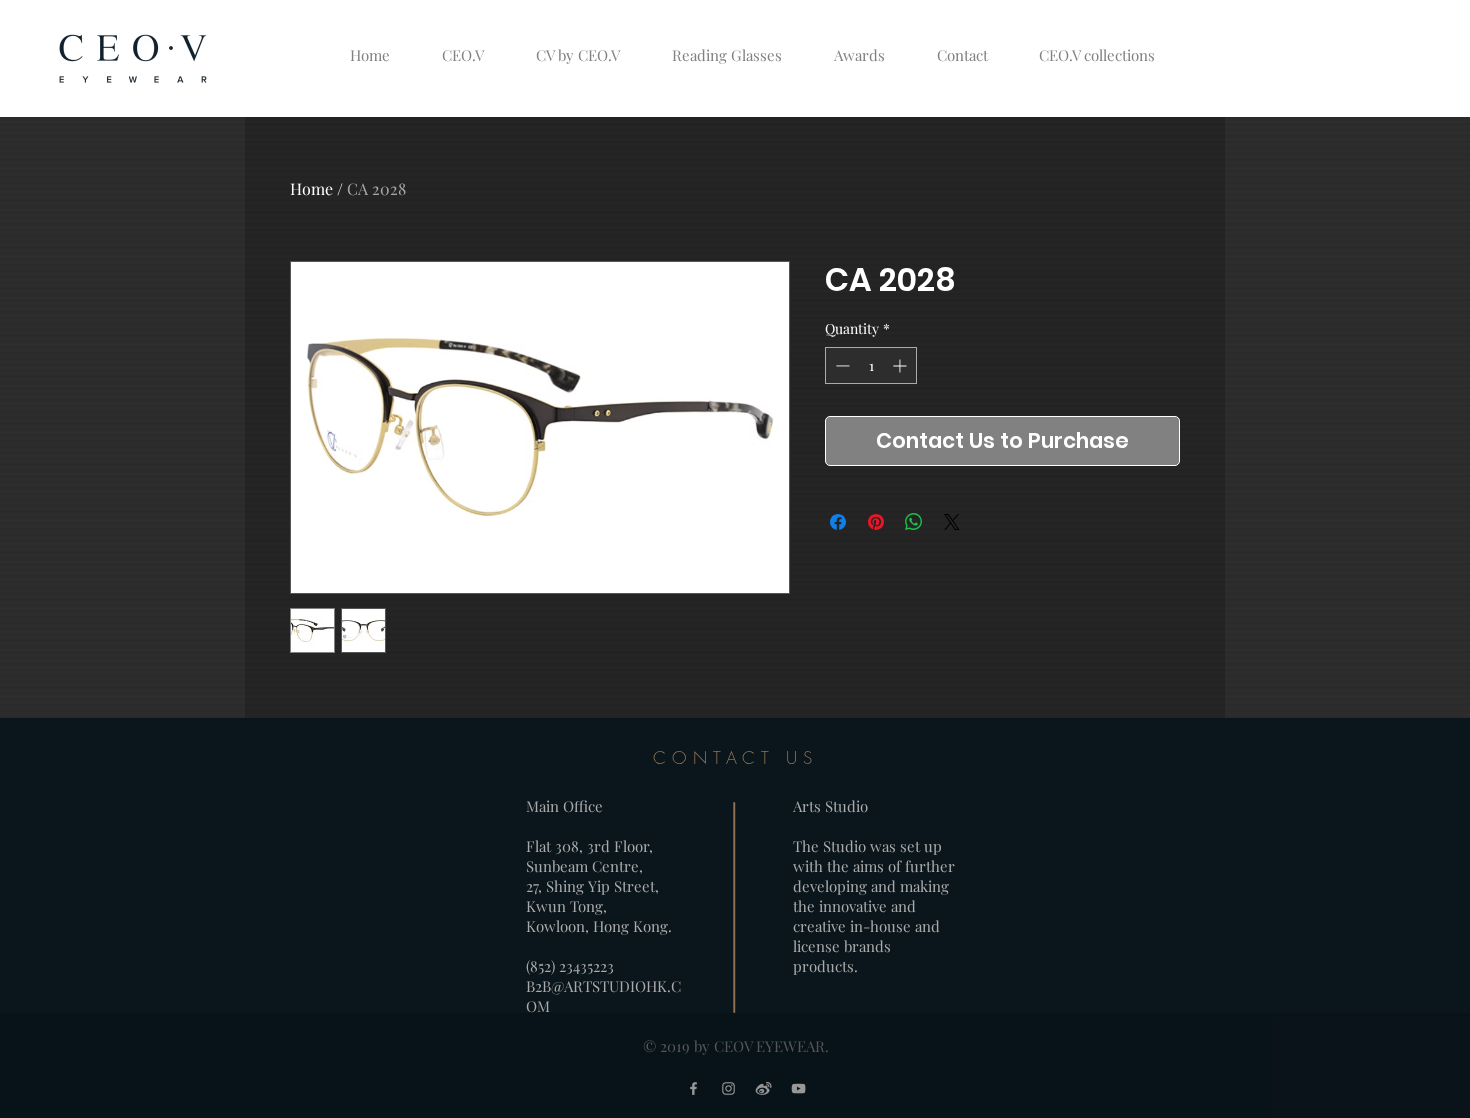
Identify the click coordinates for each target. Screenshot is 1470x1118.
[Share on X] (952, 522)
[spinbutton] (871, 365)
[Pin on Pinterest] (876, 522)
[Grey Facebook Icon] (693, 1088)
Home (311, 188)
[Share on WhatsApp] (914, 522)
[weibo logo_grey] (763, 1088)
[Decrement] (840, 365)
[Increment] (901, 365)
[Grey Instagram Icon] (728, 1088)
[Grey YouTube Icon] (798, 1088)
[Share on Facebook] (838, 522)
